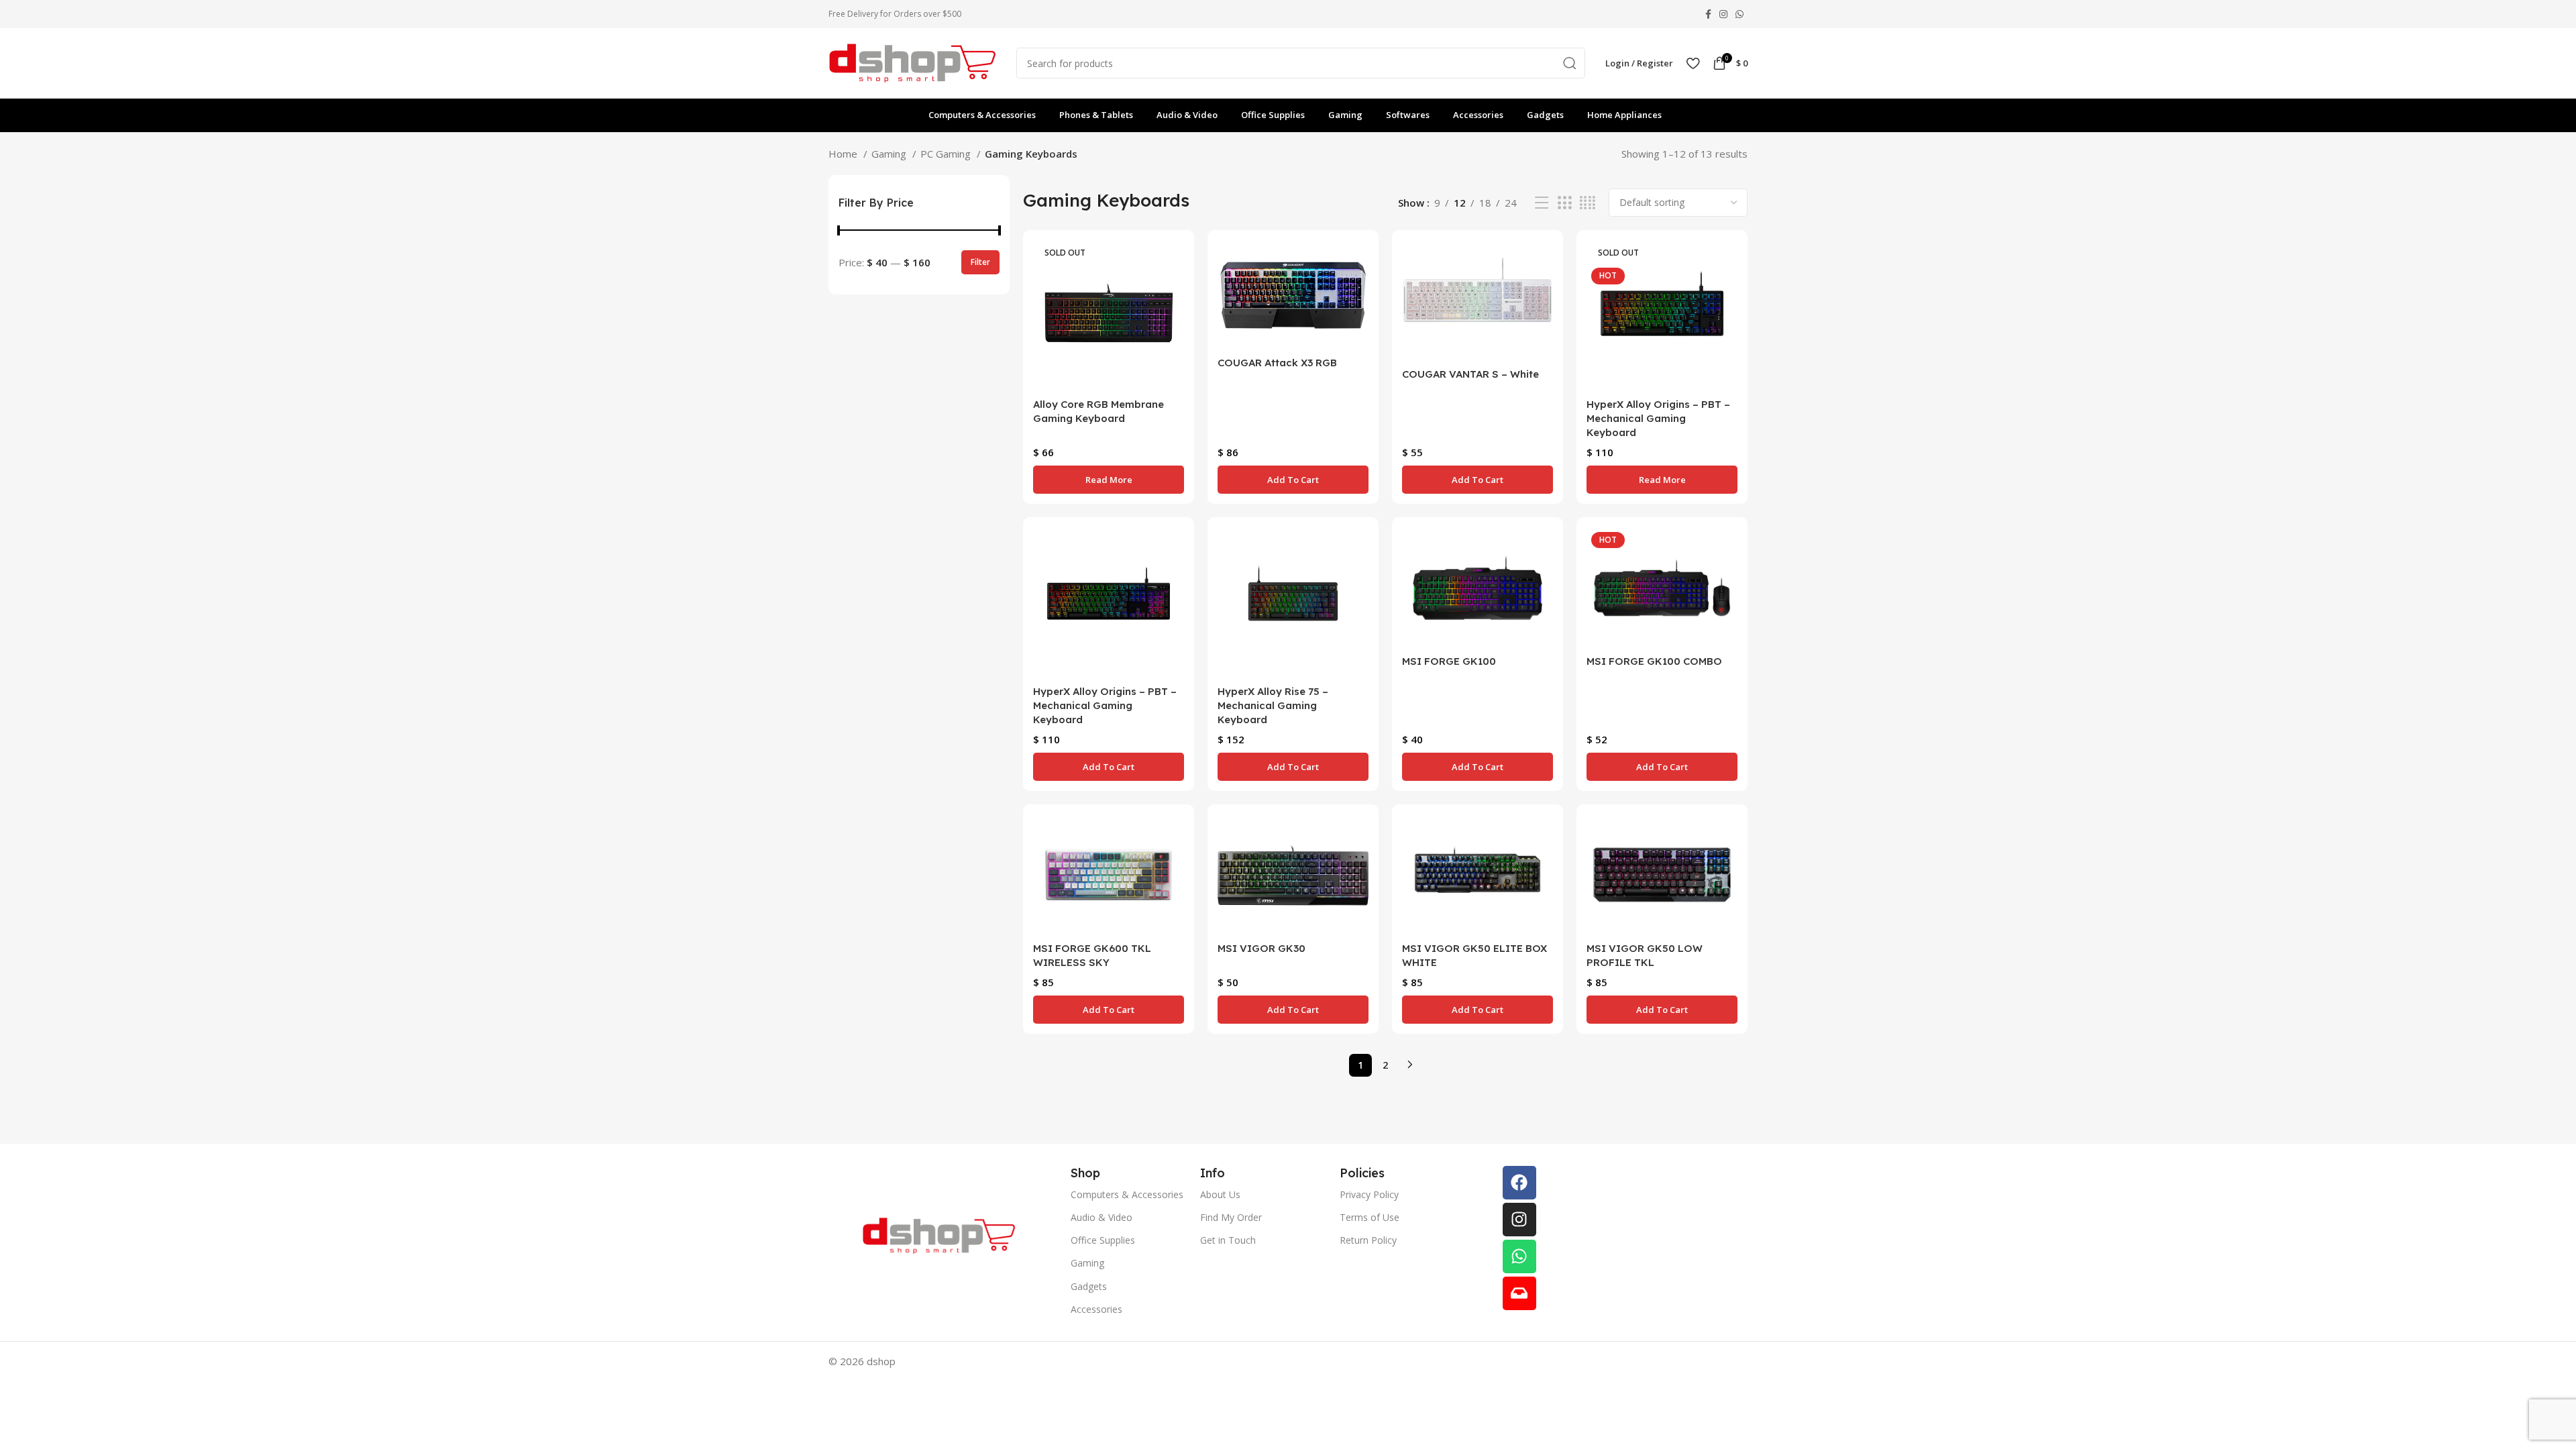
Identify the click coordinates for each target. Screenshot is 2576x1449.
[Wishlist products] (1693, 63)
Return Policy (1368, 1240)
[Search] (1570, 63)
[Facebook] (1519, 1183)
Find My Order (1231, 1217)
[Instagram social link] (1723, 14)
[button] (1293, 480)
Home (844, 154)
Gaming (890, 154)
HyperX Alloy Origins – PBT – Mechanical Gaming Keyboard (1658, 418)
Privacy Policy (1369, 1194)
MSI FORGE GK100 (1449, 661)
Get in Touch (1228, 1240)
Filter (980, 262)
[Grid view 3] (1564, 203)
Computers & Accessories (1127, 1194)
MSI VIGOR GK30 (1262, 948)
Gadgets (1089, 1286)
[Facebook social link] (1708, 14)
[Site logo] (912, 62)
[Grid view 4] (1588, 203)
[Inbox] (1519, 1293)
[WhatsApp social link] (1739, 14)
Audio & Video (1102, 1217)
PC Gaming (947, 154)
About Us (1220, 1194)
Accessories (1096, 1309)
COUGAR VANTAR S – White (1470, 374)
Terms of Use (1370, 1217)
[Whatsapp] (1519, 1256)
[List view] (1542, 203)
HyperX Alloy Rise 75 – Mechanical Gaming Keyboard (1273, 705)
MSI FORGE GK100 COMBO (1654, 661)
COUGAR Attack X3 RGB (1277, 363)
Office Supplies (1103, 1240)
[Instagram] (1519, 1220)
